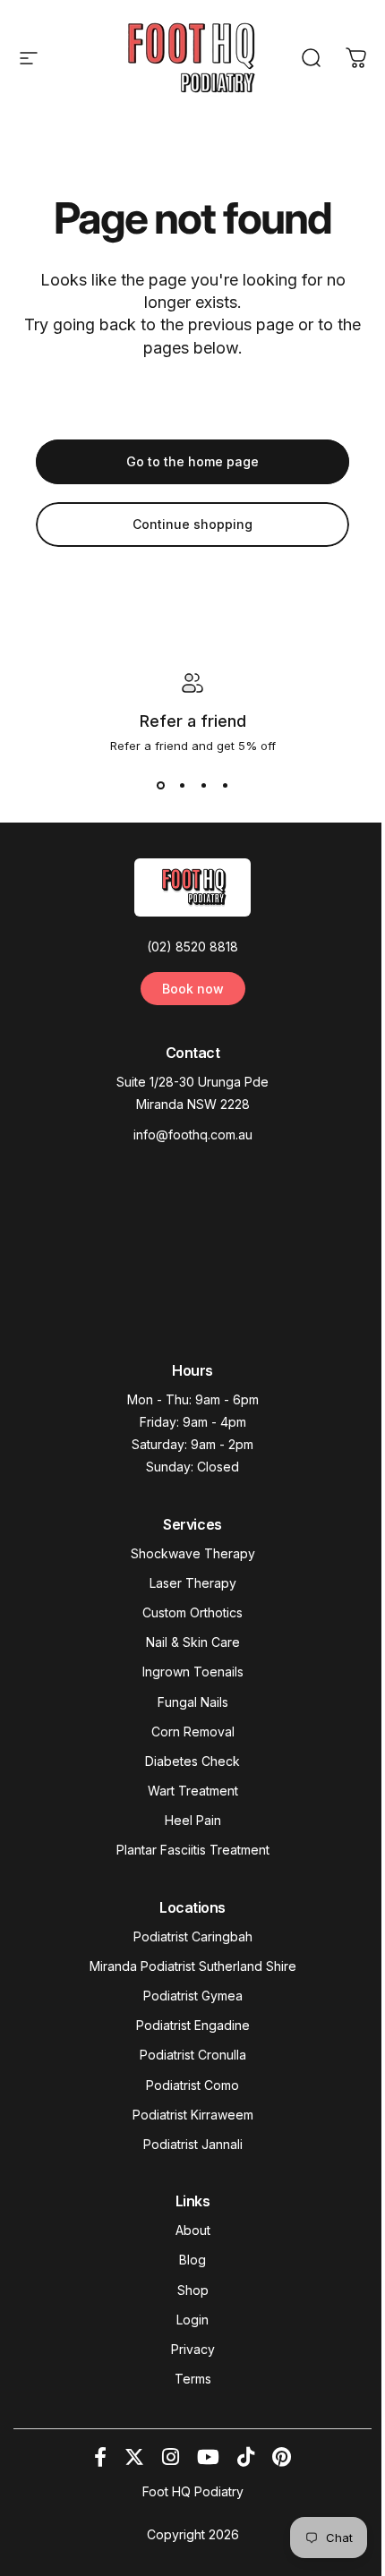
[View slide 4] (225, 785)
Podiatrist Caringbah (193, 1936)
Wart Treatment (193, 1791)
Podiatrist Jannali (193, 2144)
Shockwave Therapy (193, 1553)
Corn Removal (193, 1732)
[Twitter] (134, 2457)
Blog (192, 2260)
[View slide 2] (182, 785)
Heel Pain (193, 1820)
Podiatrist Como (192, 2085)
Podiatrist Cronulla (193, 2055)
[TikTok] (246, 2457)
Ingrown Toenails (193, 1672)
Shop (193, 2290)
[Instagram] (171, 2457)
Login (192, 2320)
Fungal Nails (193, 1702)
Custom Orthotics (192, 1612)
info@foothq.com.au (193, 1134)
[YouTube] (208, 2457)
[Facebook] (100, 2457)
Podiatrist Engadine (193, 2025)
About (193, 2230)
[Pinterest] (282, 2457)
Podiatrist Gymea (193, 1996)
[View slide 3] (203, 785)
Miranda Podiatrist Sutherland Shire (193, 1966)
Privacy (193, 2349)
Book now (193, 989)
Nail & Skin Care (193, 1642)
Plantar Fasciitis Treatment (193, 1850)
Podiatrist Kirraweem (193, 2115)
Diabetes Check (192, 1761)
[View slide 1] (160, 785)
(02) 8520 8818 (192, 947)
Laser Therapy (193, 1583)
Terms (193, 2379)
